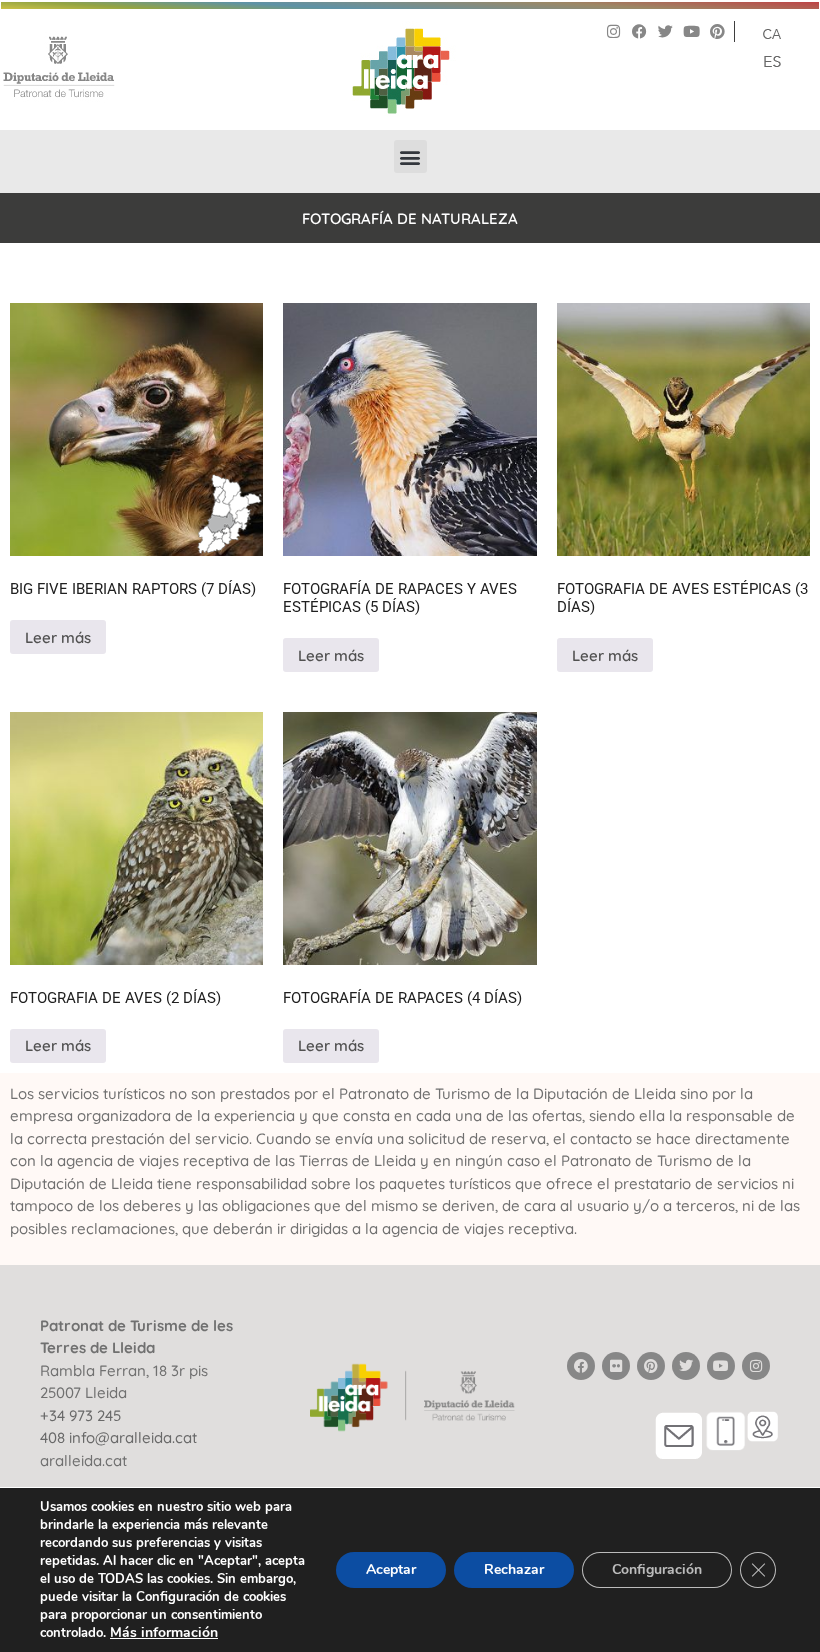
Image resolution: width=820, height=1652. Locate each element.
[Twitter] (665, 31)
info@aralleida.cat (133, 1437)
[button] (410, 156)
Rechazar (514, 1569)
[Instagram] (613, 31)
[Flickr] (616, 1366)
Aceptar (391, 1569)
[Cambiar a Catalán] (772, 32)
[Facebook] (639, 31)
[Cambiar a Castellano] (772, 59)
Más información (164, 1632)
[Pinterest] (717, 31)
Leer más (58, 637)
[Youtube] (691, 31)
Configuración (657, 1569)
